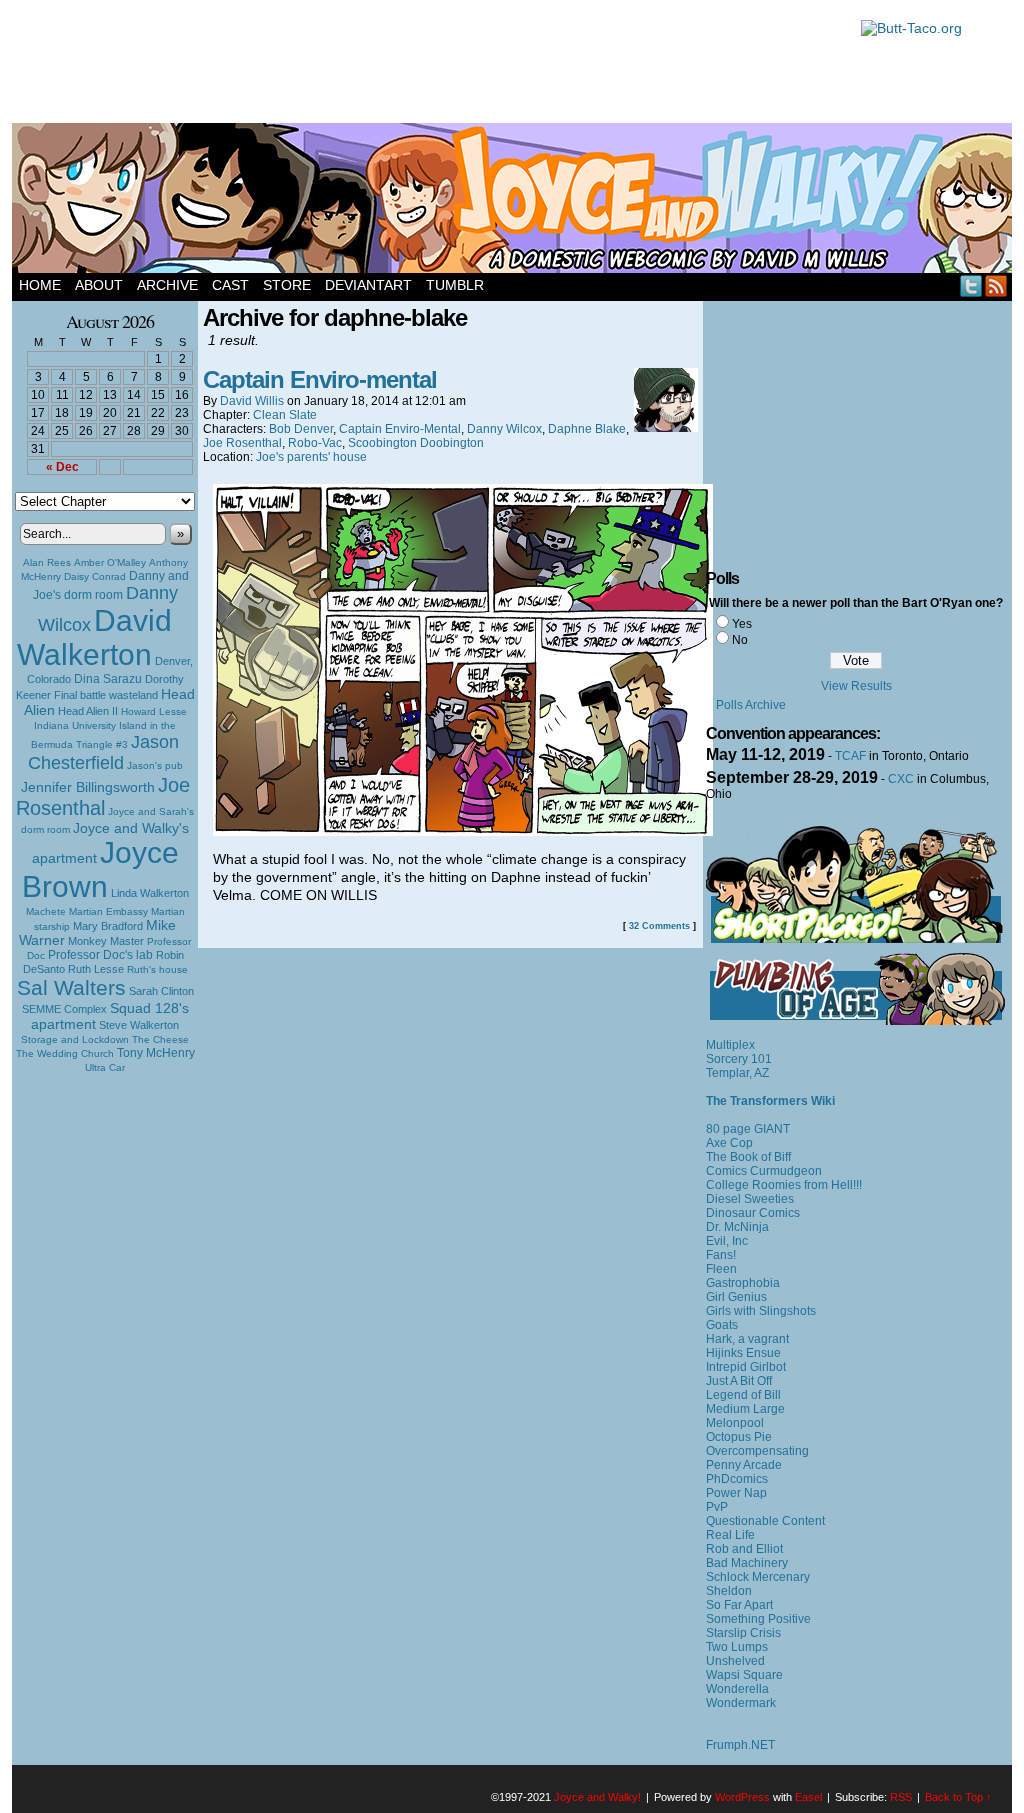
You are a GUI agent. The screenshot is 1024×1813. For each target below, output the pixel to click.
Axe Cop (729, 1143)
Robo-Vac (315, 443)
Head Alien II (88, 711)
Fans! (721, 1255)
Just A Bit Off (739, 1381)
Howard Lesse (154, 711)
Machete (46, 911)
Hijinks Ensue (743, 1353)
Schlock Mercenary (758, 1577)
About (99, 285)
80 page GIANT (748, 1129)
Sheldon (729, 1591)
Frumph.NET (740, 1745)
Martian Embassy (108, 911)
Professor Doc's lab (100, 954)
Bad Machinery (747, 1563)
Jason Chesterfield (104, 752)
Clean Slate (285, 415)
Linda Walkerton (150, 893)
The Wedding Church (65, 1053)
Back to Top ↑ (958, 1797)
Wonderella (737, 1689)
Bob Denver (301, 429)
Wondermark (741, 1703)
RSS (996, 285)
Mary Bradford (108, 926)
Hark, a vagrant (747, 1339)
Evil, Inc (727, 1241)
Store (287, 285)
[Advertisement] (426, 65)
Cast (230, 285)
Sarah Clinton (161, 991)
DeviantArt (368, 285)
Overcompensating (757, 1451)
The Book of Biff (748, 1157)
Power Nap (736, 1493)
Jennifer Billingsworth (88, 787)
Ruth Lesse (96, 969)
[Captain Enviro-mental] (463, 831)
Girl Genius (736, 1297)
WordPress (742, 1797)
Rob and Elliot (744, 1549)
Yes (742, 624)
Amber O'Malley (110, 562)
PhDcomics (737, 1479)
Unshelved (735, 1661)
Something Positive (758, 1619)
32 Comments (659, 926)
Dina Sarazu (108, 679)
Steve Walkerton (139, 1025)
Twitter (971, 285)
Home (40, 285)
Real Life (730, 1535)
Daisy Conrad (95, 576)
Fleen (721, 1269)
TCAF (850, 756)
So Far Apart (739, 1605)
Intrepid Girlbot (746, 1367)
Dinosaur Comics (753, 1213)
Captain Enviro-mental (320, 379)
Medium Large (745, 1409)
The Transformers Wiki (770, 1101)
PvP (717, 1507)
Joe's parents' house (311, 457)
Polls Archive (751, 705)
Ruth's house (157, 969)
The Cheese (160, 1039)
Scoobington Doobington (416, 443)
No (740, 640)
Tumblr (455, 285)
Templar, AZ (737, 1073)
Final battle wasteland (106, 695)
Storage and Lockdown (75, 1039)
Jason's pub (155, 765)
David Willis (252, 401)
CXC (901, 779)
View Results (856, 686)
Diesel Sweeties (750, 1199)
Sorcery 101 (739, 1059)
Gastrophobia (743, 1283)
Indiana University (75, 725)
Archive (167, 285)
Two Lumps (737, 1647)
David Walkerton (94, 637)
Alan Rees (47, 562)
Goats (722, 1325)
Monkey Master (106, 941)
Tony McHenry (156, 1053)
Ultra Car (105, 1067)
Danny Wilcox (504, 429)
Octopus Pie (739, 1437)
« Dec (62, 467)
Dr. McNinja (737, 1227)
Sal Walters (71, 987)
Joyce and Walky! (515, 201)
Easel (808, 1797)
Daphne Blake (587, 429)
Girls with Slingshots (761, 1311)
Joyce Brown (100, 869)
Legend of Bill (743, 1395)
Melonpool (735, 1423)
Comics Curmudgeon (764, 1171)
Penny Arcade (744, 1465)
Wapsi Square (744, 1675)
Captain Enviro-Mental (400, 429)
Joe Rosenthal (103, 796)
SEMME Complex (64, 1009)
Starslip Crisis (743, 1633)
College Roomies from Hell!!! (784, 1185)
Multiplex (730, 1045)
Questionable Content (765, 1521)
